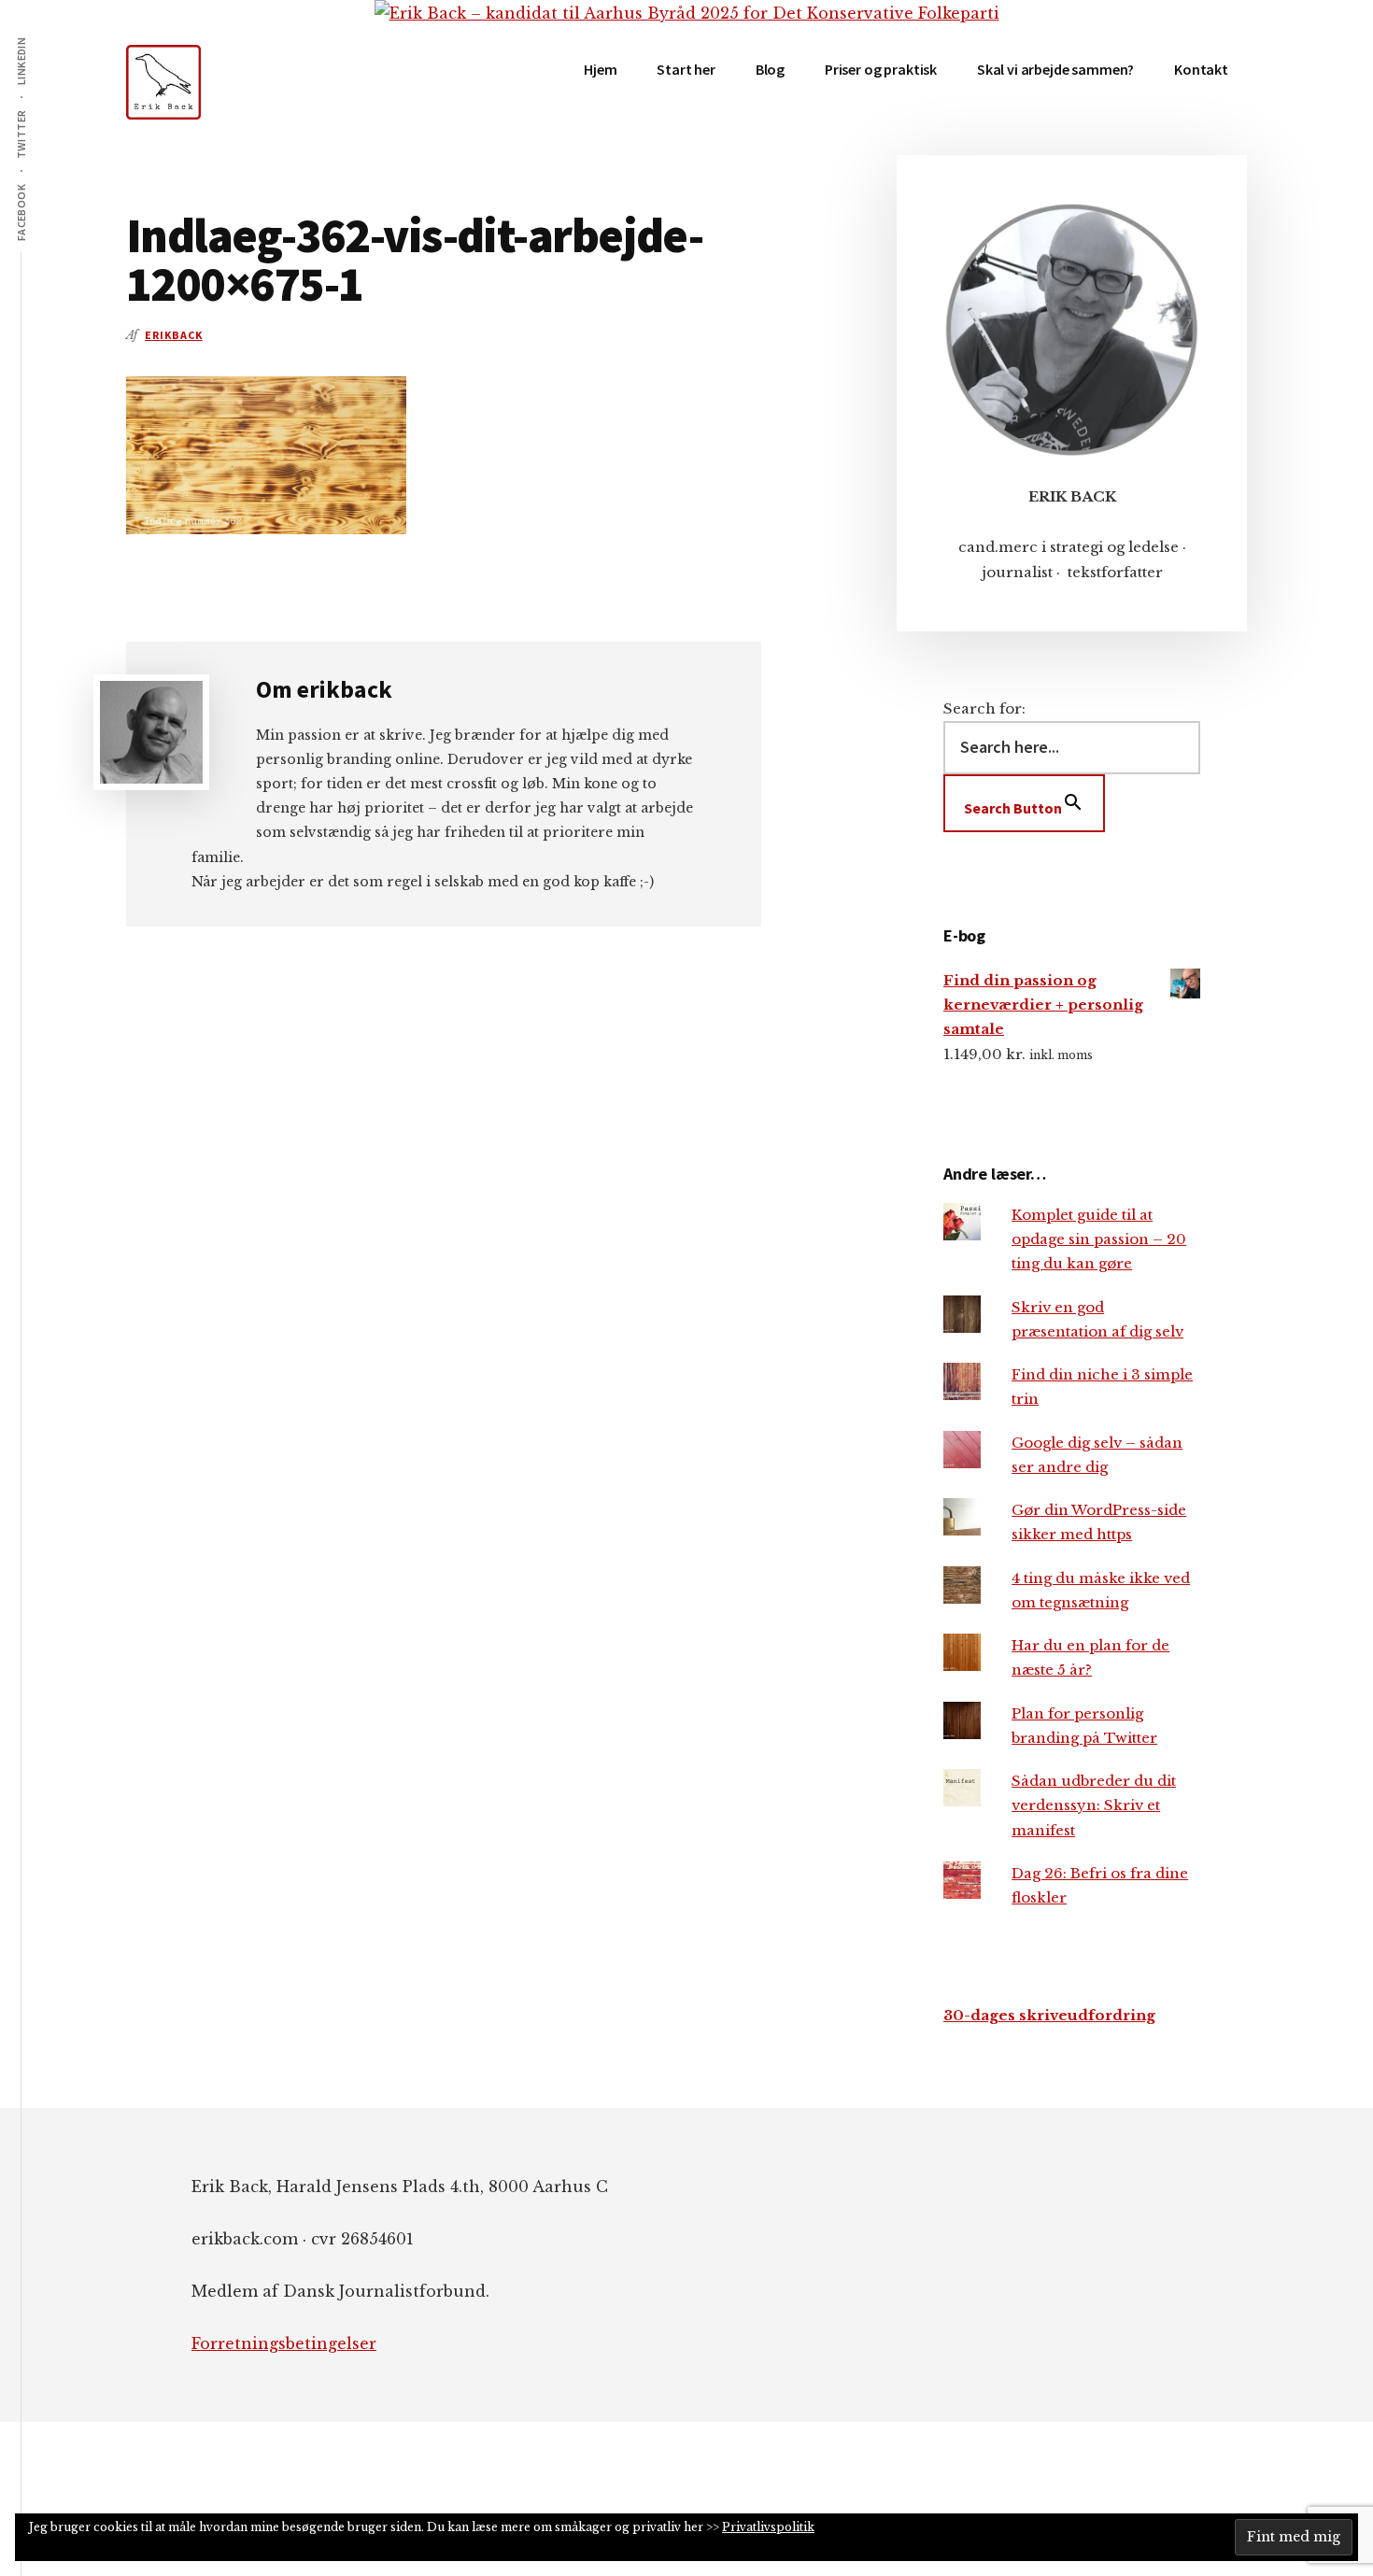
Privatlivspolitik (768, 2527)
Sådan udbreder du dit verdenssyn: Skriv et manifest (1094, 1805)
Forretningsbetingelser (284, 2343)
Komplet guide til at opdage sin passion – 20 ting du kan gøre (1099, 1239)
